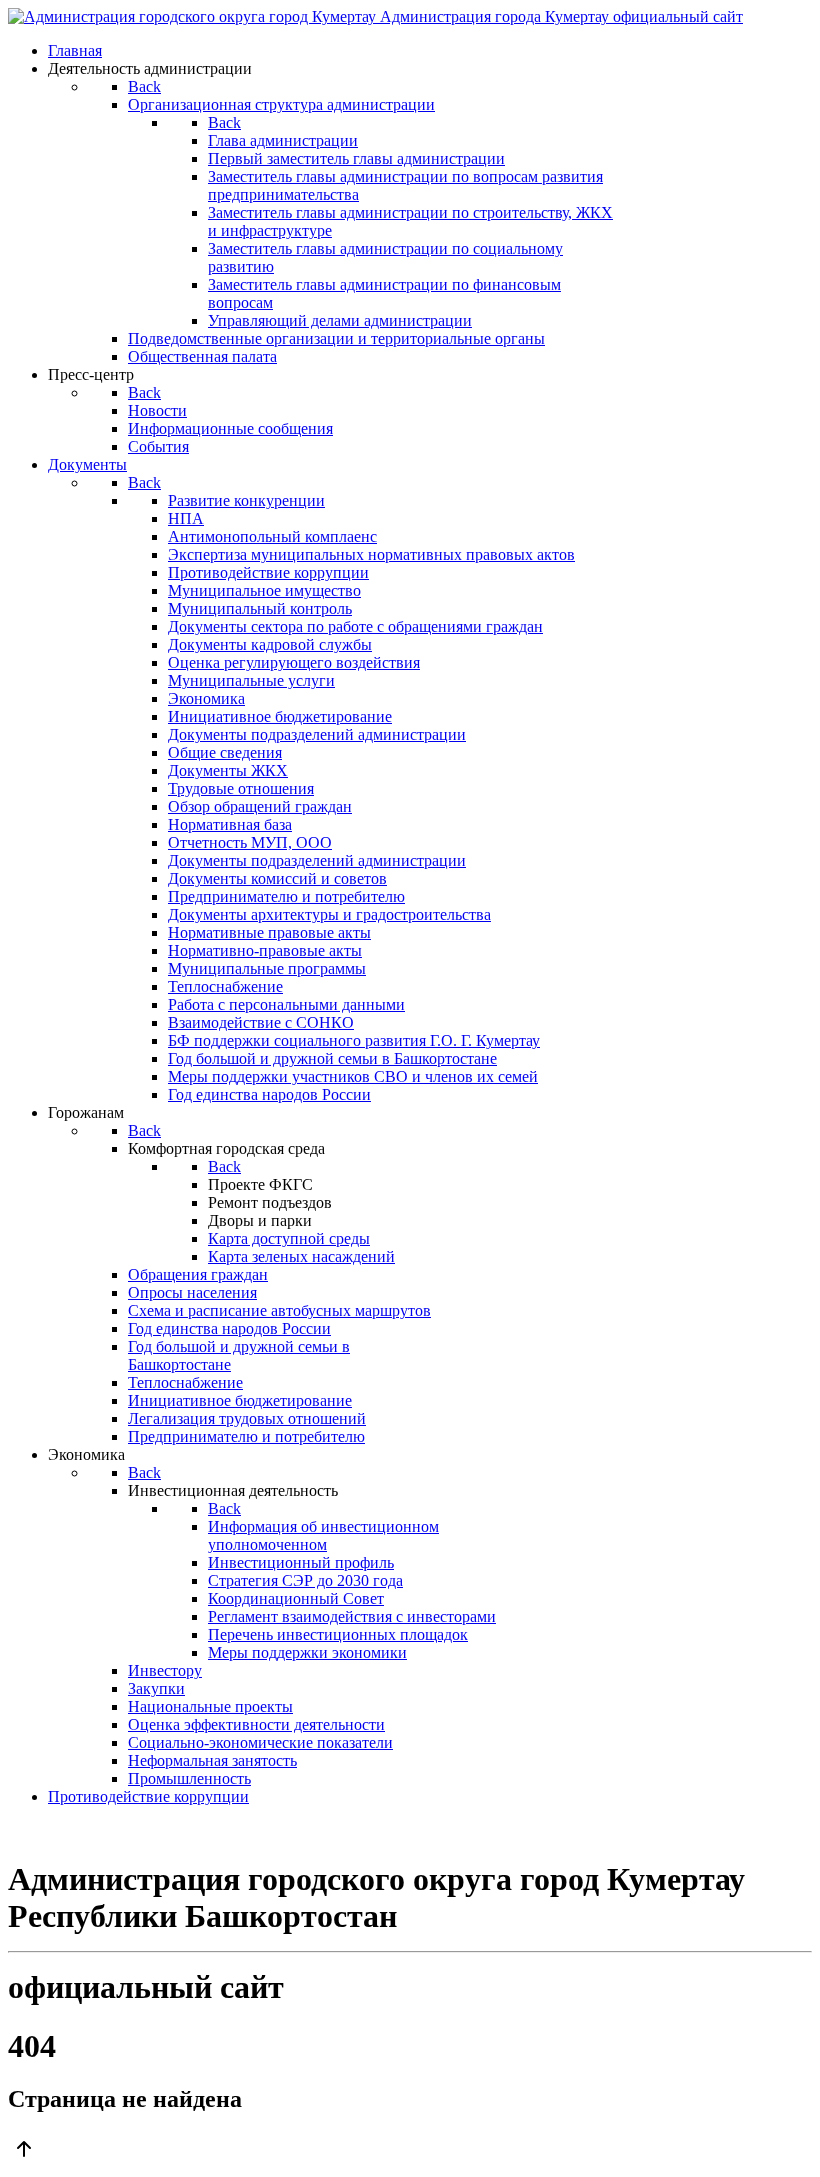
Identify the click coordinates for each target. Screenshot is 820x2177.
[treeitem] (246, 500)
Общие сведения (225, 752)
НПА (186, 518)
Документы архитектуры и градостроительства (329, 914)
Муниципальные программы (267, 968)
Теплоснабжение (225, 986)
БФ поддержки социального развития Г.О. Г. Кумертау (354, 1040)
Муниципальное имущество (264, 590)
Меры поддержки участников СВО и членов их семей (353, 1076)
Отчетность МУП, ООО (250, 842)
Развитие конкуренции (246, 500)
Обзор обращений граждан (260, 806)
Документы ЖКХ (228, 770)
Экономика (206, 698)
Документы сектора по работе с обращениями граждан (355, 626)
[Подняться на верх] (410, 2151)
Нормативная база (230, 824)
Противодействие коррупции (268, 572)
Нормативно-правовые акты (265, 950)
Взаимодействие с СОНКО (261, 1022)
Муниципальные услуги (251, 680)
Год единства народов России (269, 1094)
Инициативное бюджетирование (280, 716)
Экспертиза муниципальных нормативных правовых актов (371, 554)
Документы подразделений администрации (317, 734)
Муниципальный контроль (260, 608)
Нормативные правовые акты (269, 932)
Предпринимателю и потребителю (286, 896)
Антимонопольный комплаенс (272, 536)
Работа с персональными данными (286, 1004)
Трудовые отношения (241, 788)
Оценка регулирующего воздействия (294, 662)
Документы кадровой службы (270, 644)
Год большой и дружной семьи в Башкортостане (332, 1058)
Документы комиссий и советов (277, 878)
